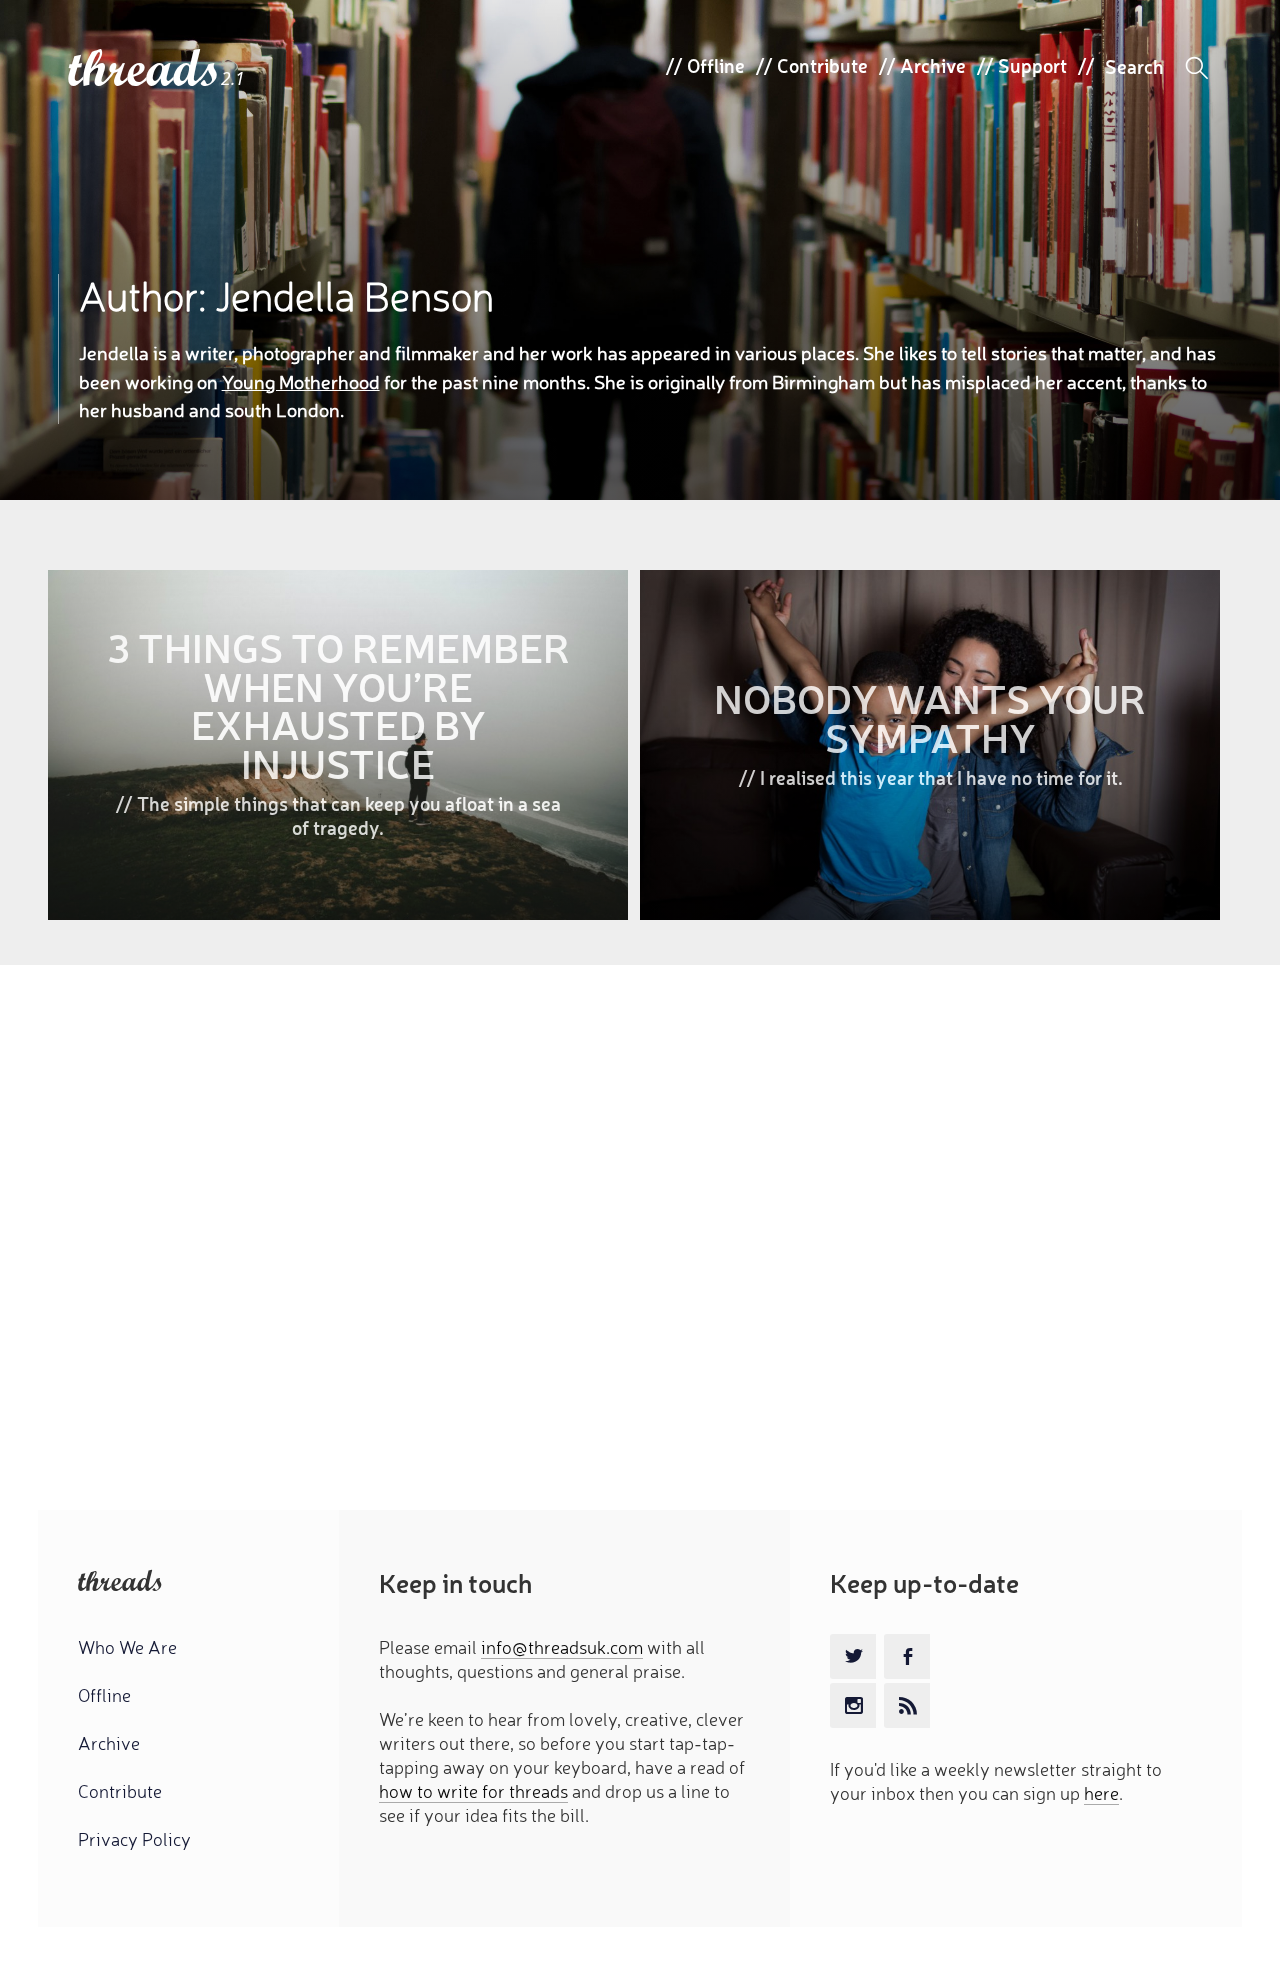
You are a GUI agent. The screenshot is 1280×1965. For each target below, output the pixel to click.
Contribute (822, 65)
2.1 (233, 78)
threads (144, 69)
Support (1032, 65)
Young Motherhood (301, 381)
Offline (716, 65)
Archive (933, 65)
